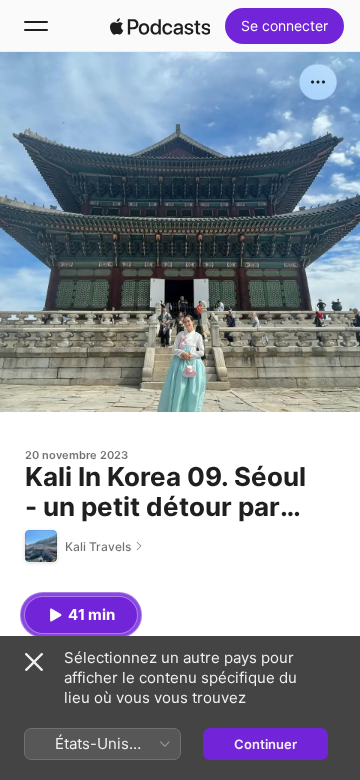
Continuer (265, 744)
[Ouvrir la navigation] (36, 26)
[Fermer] (34, 662)
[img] (160, 26)
